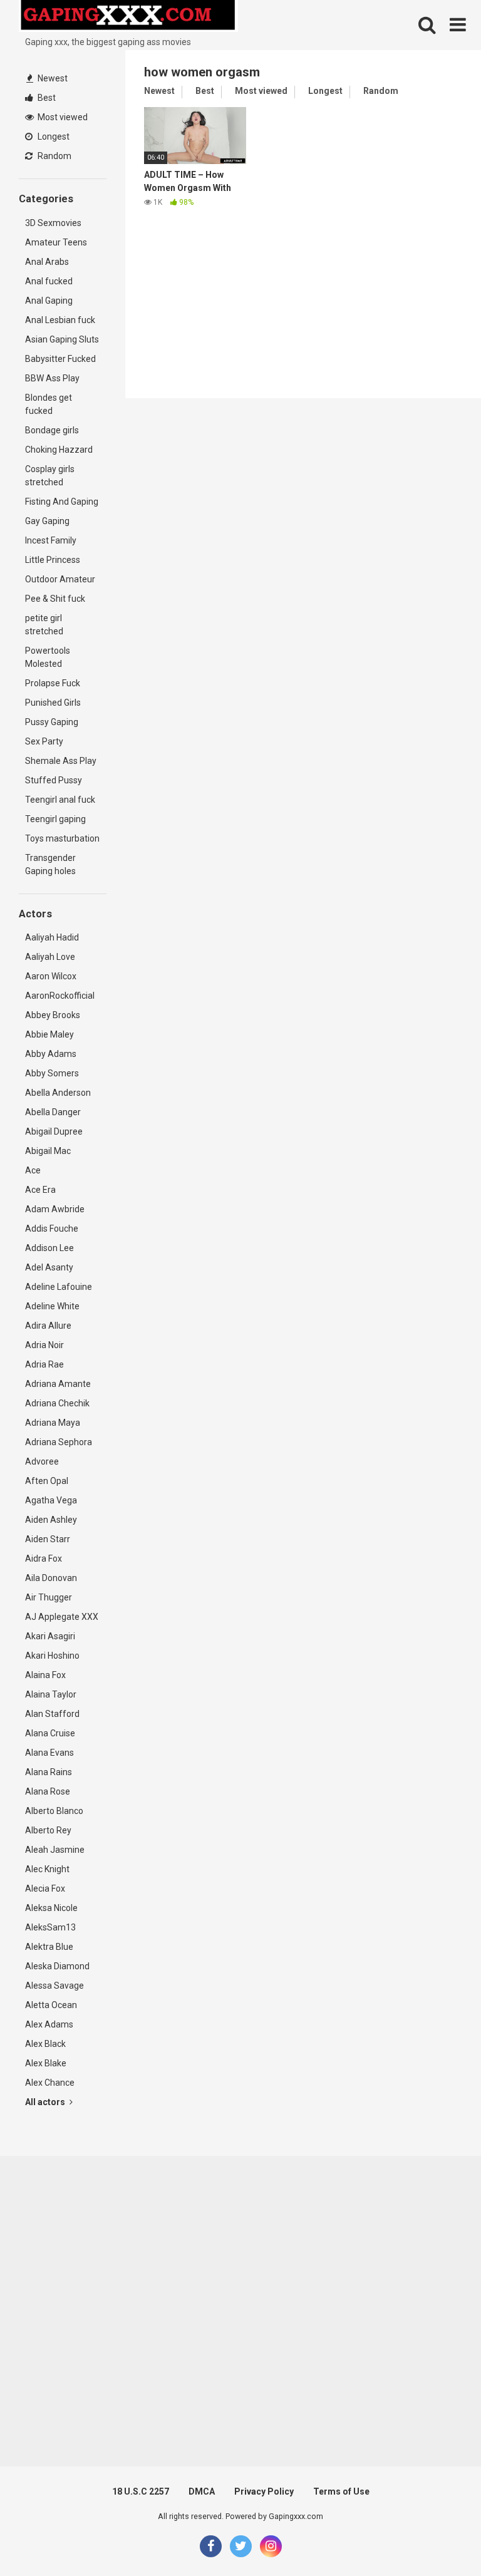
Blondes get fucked (49, 404)
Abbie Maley (49, 1034)
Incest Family (51, 540)
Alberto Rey (48, 1830)
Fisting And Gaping (62, 502)
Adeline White (52, 1306)
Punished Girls (53, 703)
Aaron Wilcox (51, 976)
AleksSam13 (50, 1927)
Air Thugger (49, 1597)
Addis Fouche (52, 1229)
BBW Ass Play (52, 378)
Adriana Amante (58, 1384)
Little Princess (53, 560)
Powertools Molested (48, 657)
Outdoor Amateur (60, 579)
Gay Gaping (47, 521)
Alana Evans (49, 1753)
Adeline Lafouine (59, 1287)
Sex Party (44, 741)
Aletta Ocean (51, 2005)
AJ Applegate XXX (62, 1617)
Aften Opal (47, 1481)
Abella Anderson (58, 1093)
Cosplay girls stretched (50, 476)
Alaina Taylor (51, 1694)
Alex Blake (46, 2063)
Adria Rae (44, 1364)
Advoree (42, 1461)
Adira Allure (48, 1326)
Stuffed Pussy (54, 780)
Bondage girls (52, 430)
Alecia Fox (45, 1888)
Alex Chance (50, 2083)
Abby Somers (52, 1073)
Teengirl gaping (55, 819)
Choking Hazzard (59, 450)
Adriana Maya (53, 1423)
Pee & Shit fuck (55, 599)
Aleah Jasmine (55, 1850)
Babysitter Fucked (60, 359)
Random (54, 156)
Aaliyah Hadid (52, 937)
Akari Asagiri (50, 1636)
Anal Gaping (49, 301)
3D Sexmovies (53, 223)
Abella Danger (53, 1112)
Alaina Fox (45, 1675)
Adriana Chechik (57, 1403)
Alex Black (45, 2044)
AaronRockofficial (60, 996)
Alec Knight (47, 1869)
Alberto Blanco (54, 1811)
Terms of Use (341, 2491)
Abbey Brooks (53, 1015)
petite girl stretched (44, 625)
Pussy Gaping (52, 722)
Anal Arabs (47, 262)
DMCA (202, 2491)
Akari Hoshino (52, 1656)
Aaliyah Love (50, 957)
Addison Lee (49, 1248)
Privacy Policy (264, 2491)
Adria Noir (44, 1345)
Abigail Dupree (54, 1131)
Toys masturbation (62, 838)
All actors (46, 2102)
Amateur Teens (56, 242)
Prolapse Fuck (53, 683)
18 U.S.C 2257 (141, 2491)
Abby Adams (51, 1054)
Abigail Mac (48, 1151)
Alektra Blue (49, 1947)
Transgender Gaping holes (50, 864)
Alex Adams (49, 2024)
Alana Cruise (50, 1733)
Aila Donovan (51, 1578)
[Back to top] (439, 2538)
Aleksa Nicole (51, 1908)
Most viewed (62, 117)
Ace (33, 1170)
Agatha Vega (51, 1500)
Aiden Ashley (51, 1520)
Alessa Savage (54, 1986)
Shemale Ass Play (61, 761)
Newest (52, 78)
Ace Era (40, 1190)
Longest (53, 137)
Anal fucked (49, 281)
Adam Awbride (55, 1209)
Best (46, 98)
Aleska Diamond (57, 1966)
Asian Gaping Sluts (62, 339)
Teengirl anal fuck (60, 800)
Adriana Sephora (59, 1442)
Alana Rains (49, 1772)
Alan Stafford (52, 1714)
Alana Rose (48, 1791)
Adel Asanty (49, 1267)
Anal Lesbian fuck (60, 320)
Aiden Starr (48, 1539)
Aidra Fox (44, 1558)
